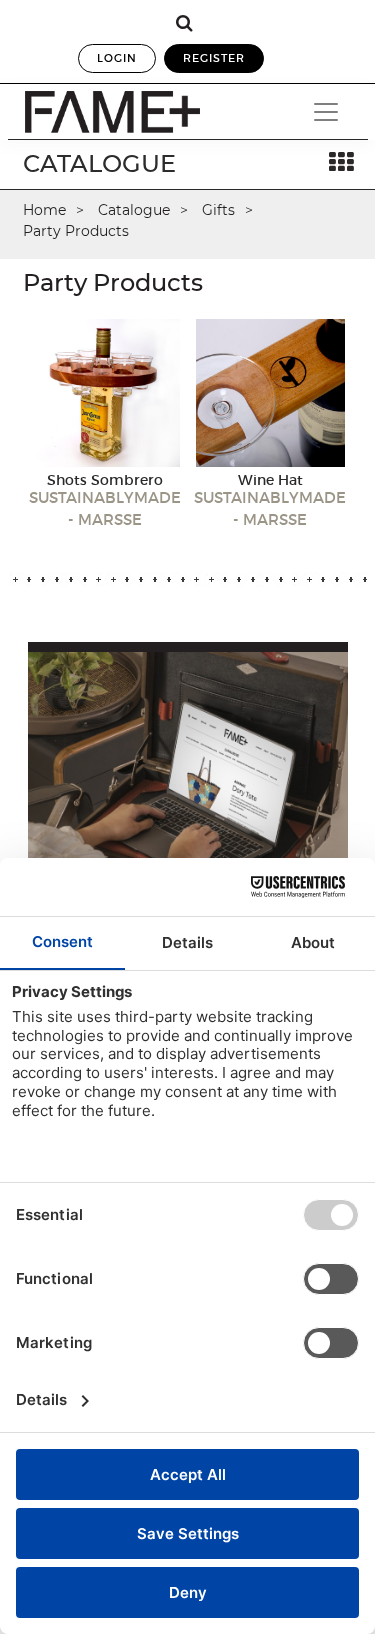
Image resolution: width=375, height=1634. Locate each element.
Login (117, 58)
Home (44, 210)
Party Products (76, 231)
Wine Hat (270, 480)
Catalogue (134, 210)
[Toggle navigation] (326, 112)
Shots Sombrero (105, 480)
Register (214, 58)
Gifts (218, 210)
